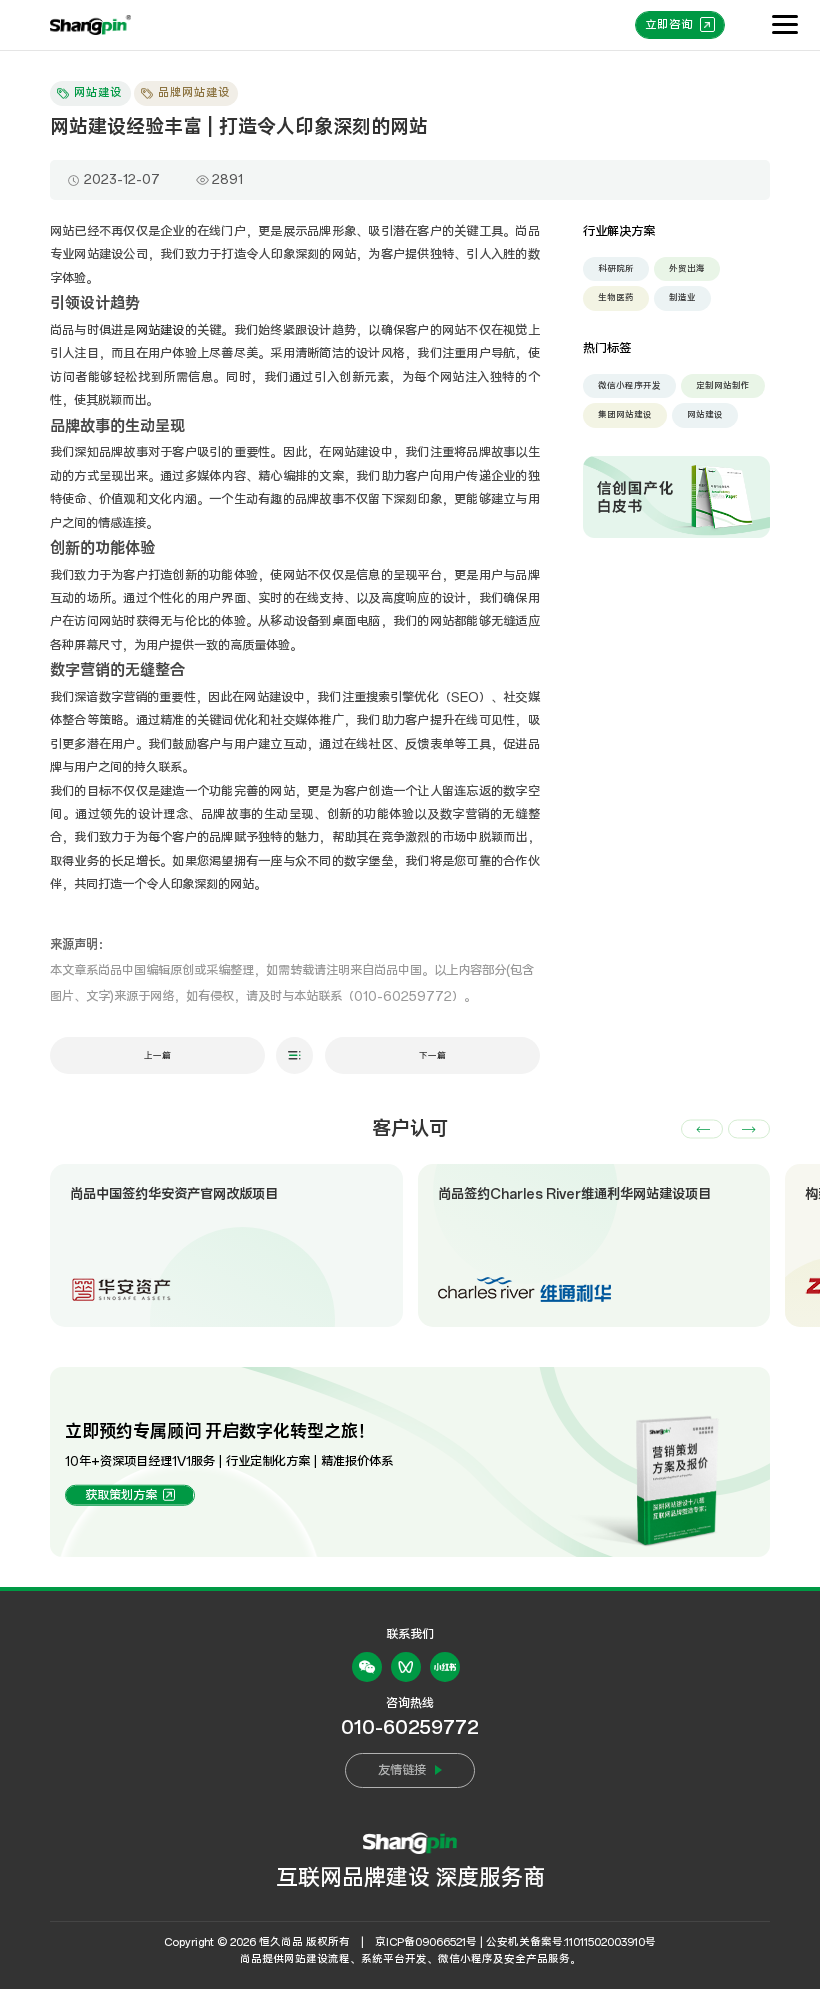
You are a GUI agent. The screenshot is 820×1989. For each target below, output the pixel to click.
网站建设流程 (317, 1959)
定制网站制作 (723, 385)
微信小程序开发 (629, 385)
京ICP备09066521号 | (429, 1942)
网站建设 (160, 330)
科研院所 (616, 268)
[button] (702, 1129)
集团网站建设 (625, 414)
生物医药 (616, 297)
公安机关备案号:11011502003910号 (571, 1942)
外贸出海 (687, 268)
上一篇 (157, 1055)
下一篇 (432, 1055)
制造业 (682, 297)
